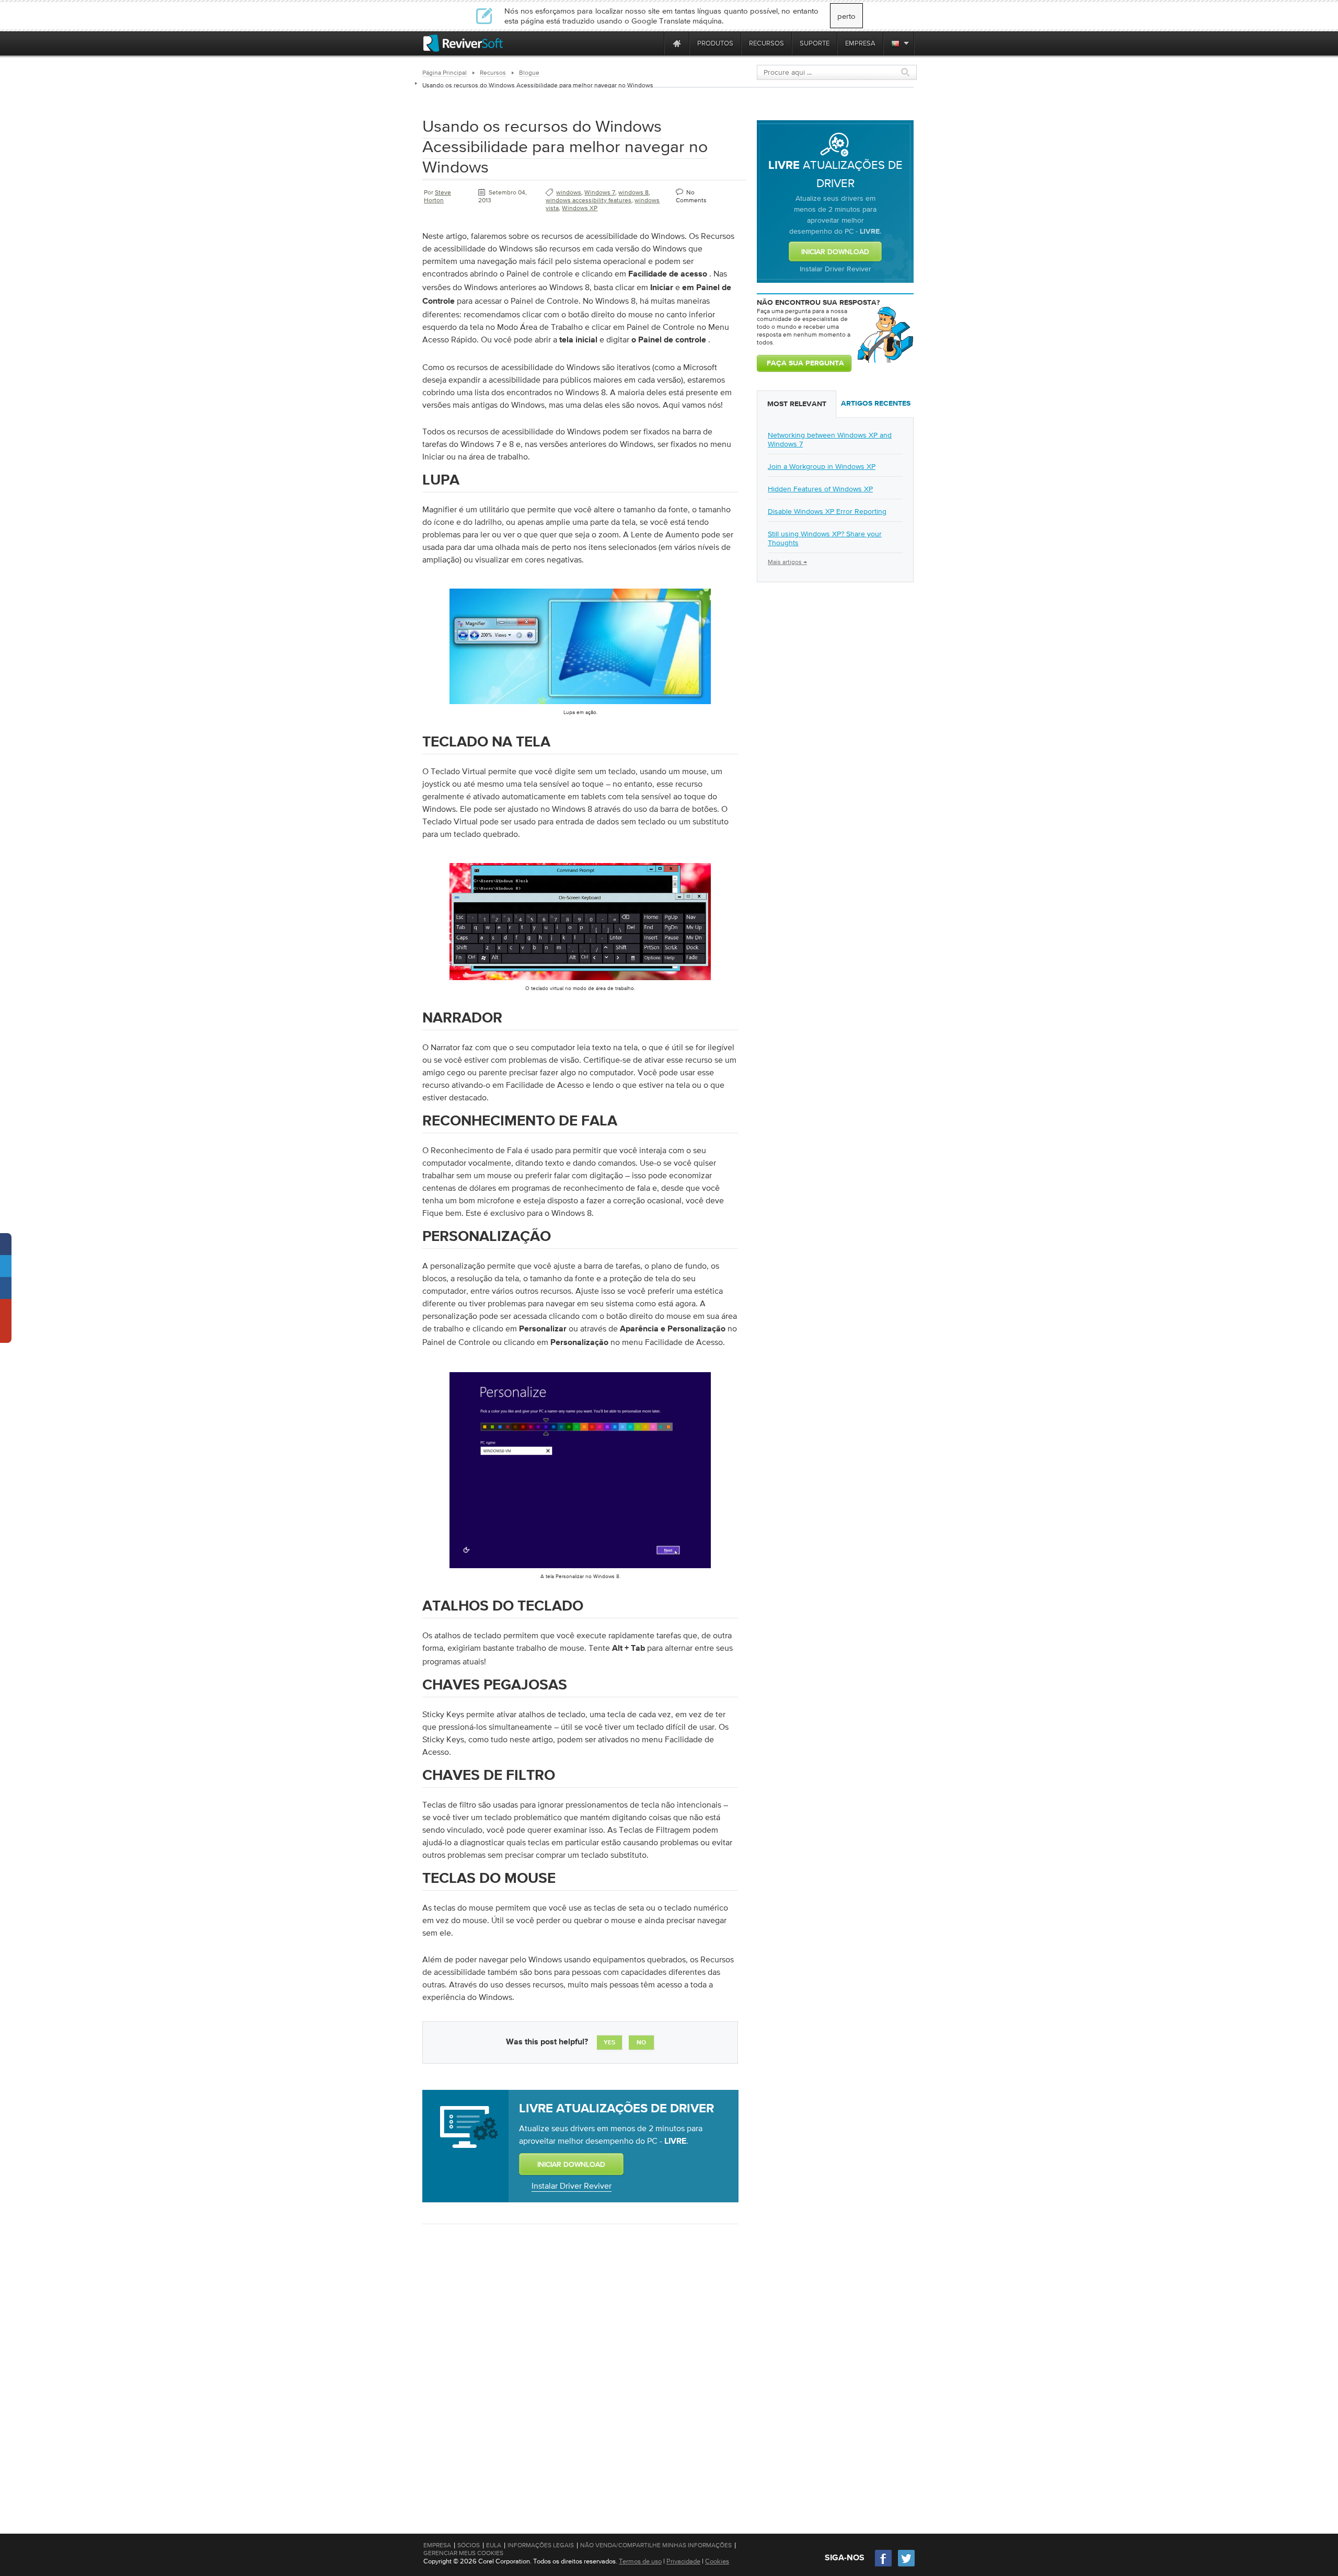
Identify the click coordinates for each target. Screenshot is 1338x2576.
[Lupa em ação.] (580, 706)
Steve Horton (437, 196)
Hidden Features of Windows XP (820, 489)
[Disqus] (579, 2367)
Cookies (717, 2561)
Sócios (469, 2545)
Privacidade (683, 2561)
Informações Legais (541, 2545)
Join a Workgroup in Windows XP (822, 466)
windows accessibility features (589, 200)
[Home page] (677, 43)
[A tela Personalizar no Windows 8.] (580, 1570)
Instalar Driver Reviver (572, 2186)
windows (569, 192)
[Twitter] (906, 2565)
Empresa (437, 2545)
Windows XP (580, 208)
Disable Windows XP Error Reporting (827, 511)
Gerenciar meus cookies (463, 2553)
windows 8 (633, 192)
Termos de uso (640, 2561)
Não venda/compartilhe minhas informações (656, 2545)
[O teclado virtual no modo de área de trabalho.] (580, 982)
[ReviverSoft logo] (463, 43)
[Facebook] (884, 2565)
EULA (494, 2545)
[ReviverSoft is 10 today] (654, 43)
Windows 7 (600, 192)
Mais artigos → (787, 562)
